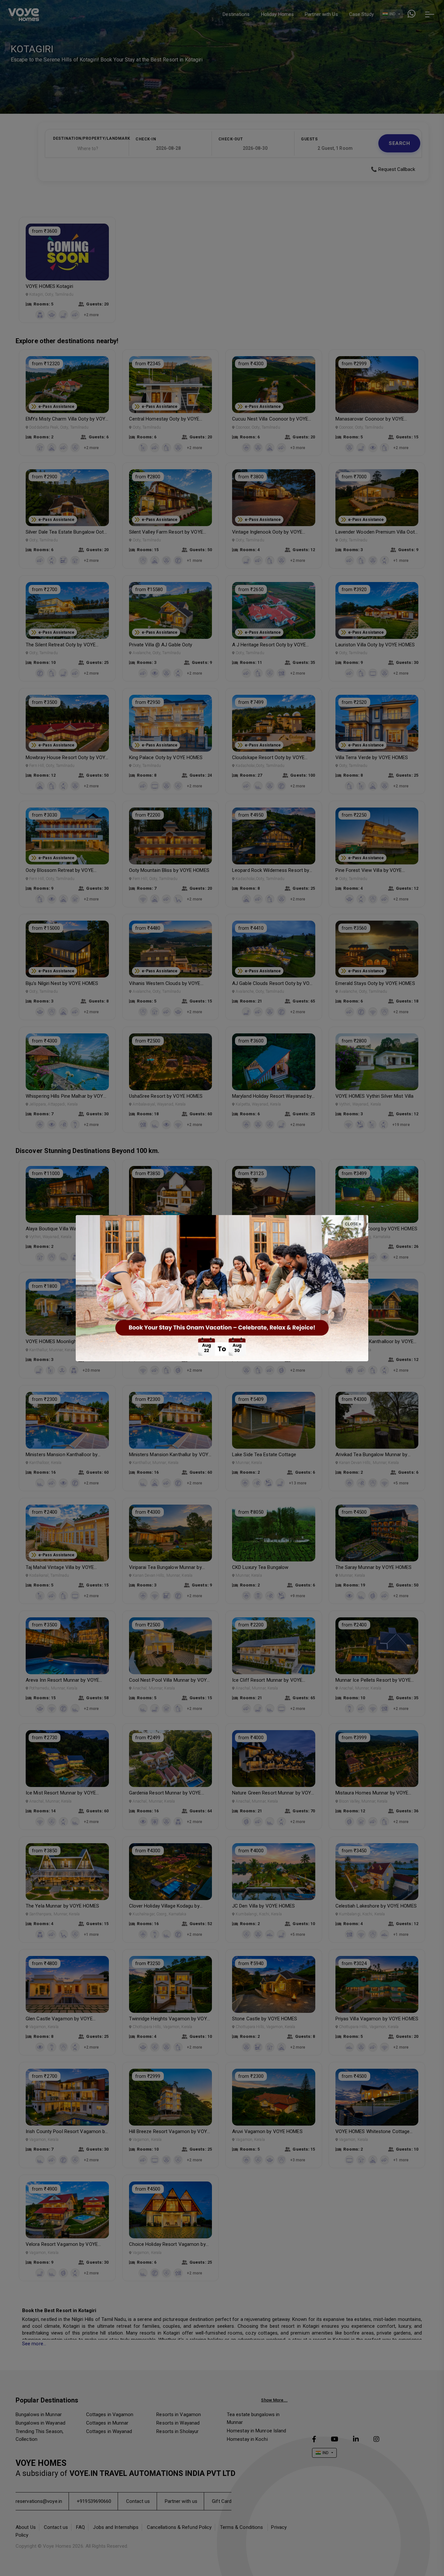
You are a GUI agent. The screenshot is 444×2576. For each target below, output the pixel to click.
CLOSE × (353, 1224)
